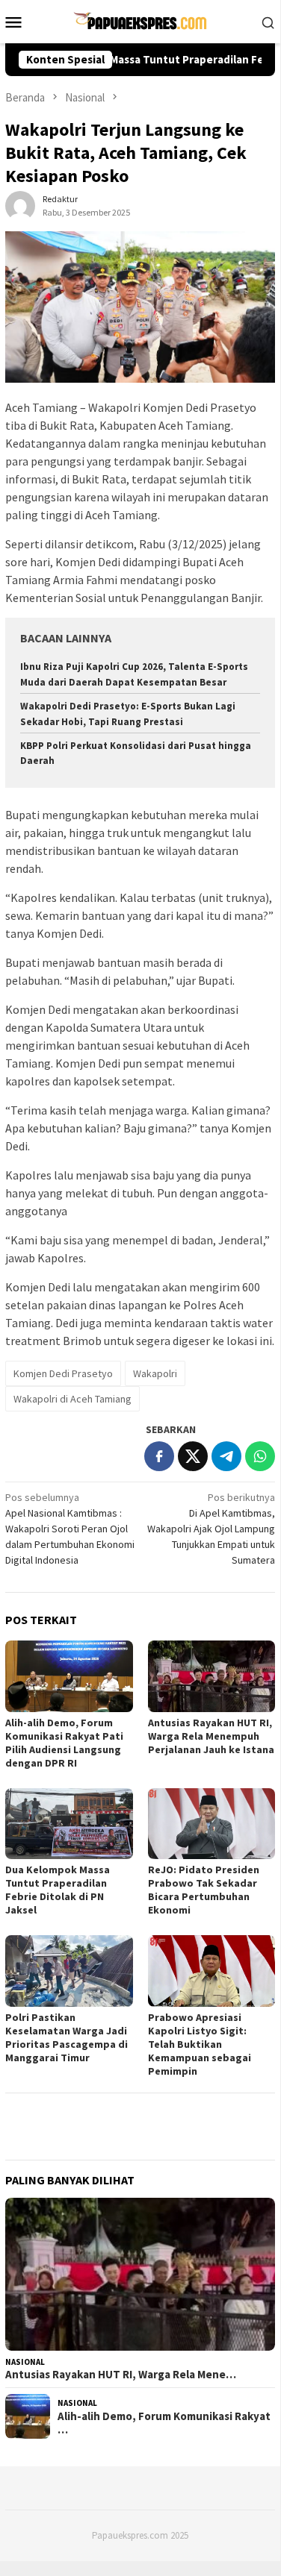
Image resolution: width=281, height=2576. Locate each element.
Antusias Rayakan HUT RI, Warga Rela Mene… (121, 2375)
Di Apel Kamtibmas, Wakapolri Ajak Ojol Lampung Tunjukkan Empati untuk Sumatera (211, 1529)
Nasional (25, 2362)
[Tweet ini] (193, 1456)
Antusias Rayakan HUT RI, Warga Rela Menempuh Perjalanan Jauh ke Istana (211, 1736)
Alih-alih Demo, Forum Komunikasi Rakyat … (164, 2423)
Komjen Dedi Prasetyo (63, 1373)
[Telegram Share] (226, 1456)
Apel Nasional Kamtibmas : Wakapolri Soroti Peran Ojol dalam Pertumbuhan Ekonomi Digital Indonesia (70, 1529)
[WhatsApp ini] (260, 1456)
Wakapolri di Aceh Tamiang (72, 1399)
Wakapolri (155, 1373)
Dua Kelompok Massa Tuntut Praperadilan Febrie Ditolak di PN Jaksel (58, 1890)
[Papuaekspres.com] (140, 20)
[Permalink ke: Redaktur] (20, 205)
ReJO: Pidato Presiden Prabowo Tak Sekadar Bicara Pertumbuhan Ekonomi (204, 1890)
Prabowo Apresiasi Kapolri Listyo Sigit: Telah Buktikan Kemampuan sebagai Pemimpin (200, 2044)
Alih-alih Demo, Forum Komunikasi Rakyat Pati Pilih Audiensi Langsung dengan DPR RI (64, 1743)
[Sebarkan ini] (159, 1456)
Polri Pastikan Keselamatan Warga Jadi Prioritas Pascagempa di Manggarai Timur (67, 2037)
